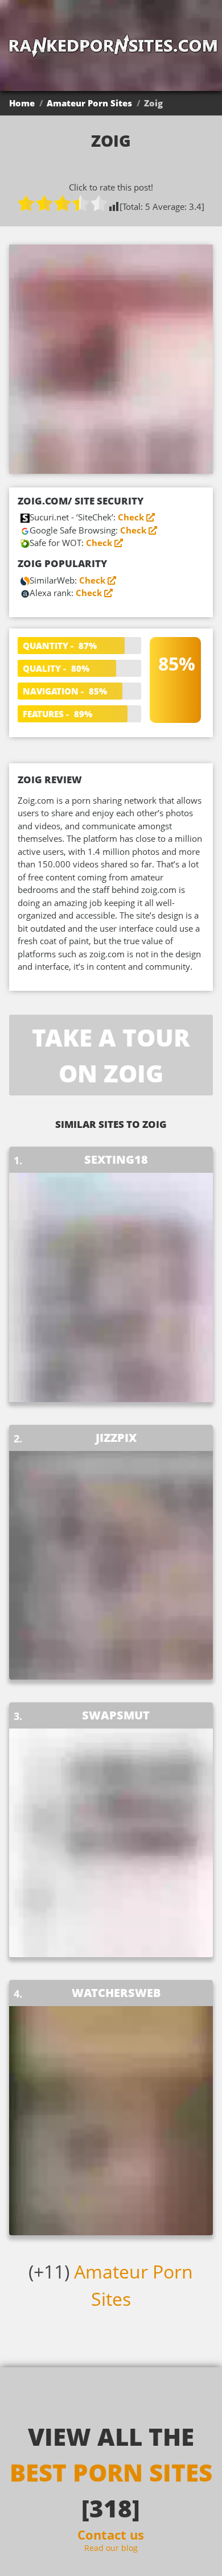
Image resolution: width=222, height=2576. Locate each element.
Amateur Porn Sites (89, 103)
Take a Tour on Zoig (111, 1055)
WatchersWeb (116, 1993)
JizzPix (116, 1438)
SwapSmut (116, 1715)
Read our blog (111, 2548)
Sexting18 (116, 1159)
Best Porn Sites (111, 2472)
